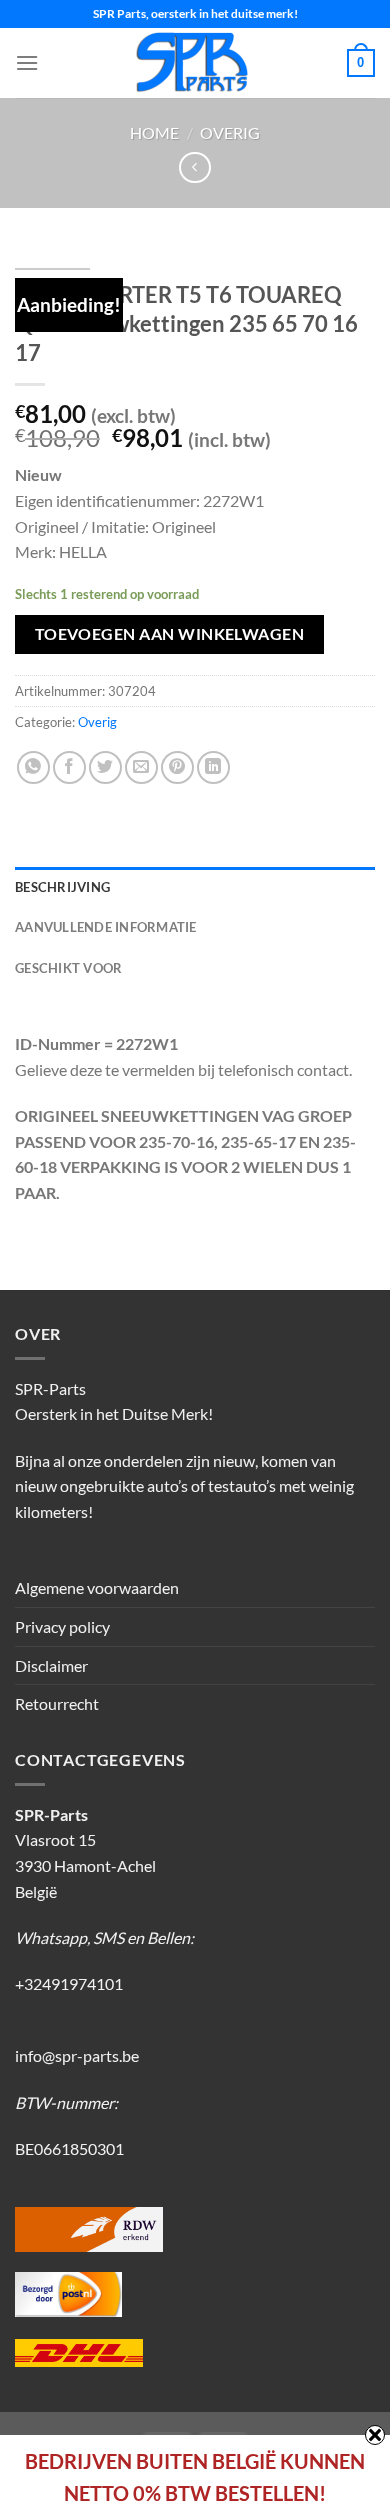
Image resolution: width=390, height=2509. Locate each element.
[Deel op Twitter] (105, 767)
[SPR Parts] (193, 63)
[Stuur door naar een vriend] (141, 767)
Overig (230, 132)
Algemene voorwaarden (97, 1587)
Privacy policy (62, 1626)
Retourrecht (57, 1703)
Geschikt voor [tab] (68, 968)
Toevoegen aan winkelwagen (170, 634)
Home (154, 132)
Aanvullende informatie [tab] (106, 927)
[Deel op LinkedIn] (213, 767)
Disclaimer (51, 1665)
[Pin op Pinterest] (177, 767)
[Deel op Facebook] (69, 767)
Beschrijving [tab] (62, 887)
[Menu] (27, 62)
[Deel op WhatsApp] (33, 767)
